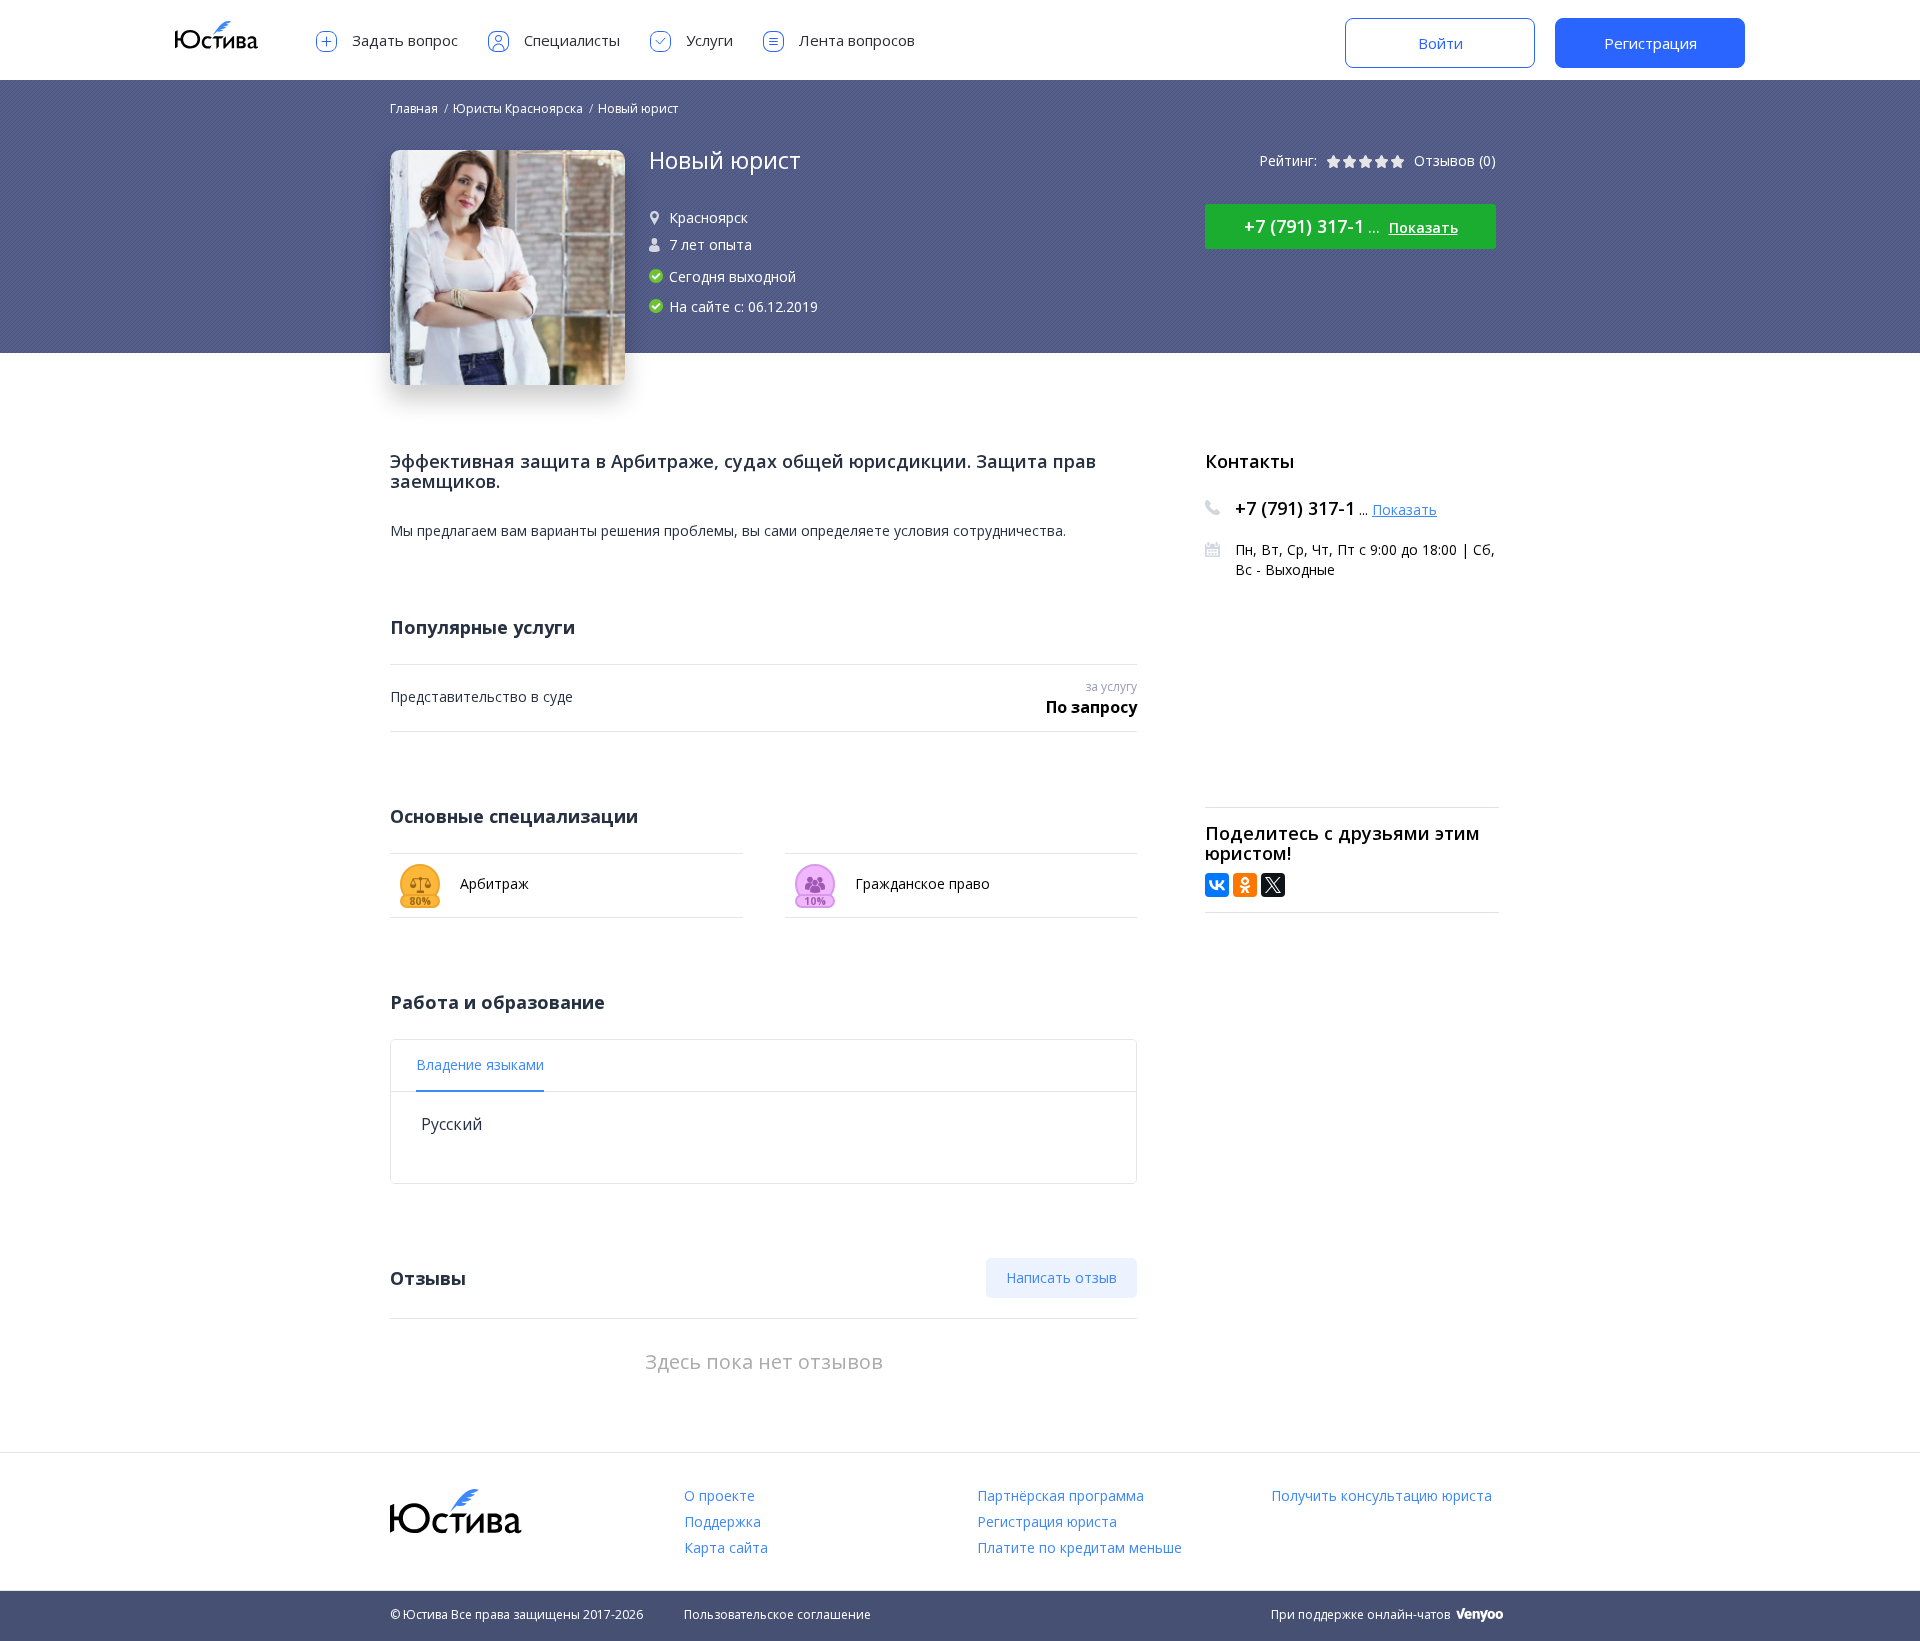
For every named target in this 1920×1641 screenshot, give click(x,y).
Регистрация (1650, 43)
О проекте (719, 1495)
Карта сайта (726, 1547)
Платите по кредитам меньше (1079, 1547)
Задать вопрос (405, 40)
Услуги (709, 40)
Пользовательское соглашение (777, 1614)
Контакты (1249, 461)
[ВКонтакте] (1217, 885)
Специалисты (572, 40)
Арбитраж (469, 889)
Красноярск (708, 217)
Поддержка (722, 1521)
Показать (1423, 227)
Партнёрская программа (1060, 1495)
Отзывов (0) (1455, 160)
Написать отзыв (1061, 1277)
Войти (1440, 43)
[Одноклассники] (1245, 885)
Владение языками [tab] (480, 1064)
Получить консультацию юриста (1381, 1495)
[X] (1273, 885)
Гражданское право (897, 889)
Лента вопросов (857, 40)
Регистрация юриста (1047, 1521)
